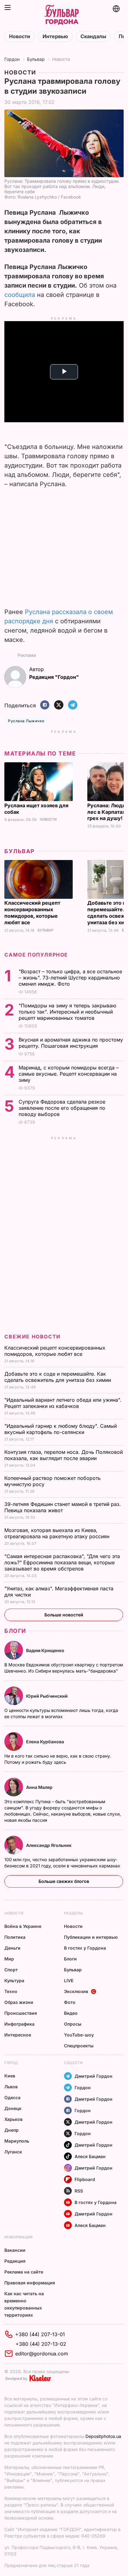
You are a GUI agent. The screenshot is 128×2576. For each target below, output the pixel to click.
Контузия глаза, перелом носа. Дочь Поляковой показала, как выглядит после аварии (64, 1455)
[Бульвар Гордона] (62, 15)
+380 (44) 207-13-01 (40, 2334)
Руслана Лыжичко (26, 721)
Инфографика (19, 2024)
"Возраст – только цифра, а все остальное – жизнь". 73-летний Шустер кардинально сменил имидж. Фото (70, 978)
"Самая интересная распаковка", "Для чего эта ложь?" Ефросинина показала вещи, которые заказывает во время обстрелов (62, 1562)
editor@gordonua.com (42, 2354)
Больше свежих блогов (64, 1881)
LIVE (69, 1980)
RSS (79, 2191)
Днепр (11, 2130)
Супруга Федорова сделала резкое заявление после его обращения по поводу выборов (62, 1108)
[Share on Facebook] (45, 705)
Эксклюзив (76, 1991)
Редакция (15, 2261)
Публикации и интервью (91, 1937)
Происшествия (21, 2013)
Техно (11, 1991)
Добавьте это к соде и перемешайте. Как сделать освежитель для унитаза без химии (58, 1377)
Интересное (18, 2035)
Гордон (12, 59)
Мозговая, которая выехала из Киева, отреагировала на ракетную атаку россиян (58, 1533)
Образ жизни (19, 2002)
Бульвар (36, 59)
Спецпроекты (79, 2046)
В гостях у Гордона (85, 1948)
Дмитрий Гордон (94, 2076)
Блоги (15, 1631)
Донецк (13, 2108)
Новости (20, 36)
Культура (14, 1980)
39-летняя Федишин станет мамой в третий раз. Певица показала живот (63, 1507)
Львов (11, 2087)
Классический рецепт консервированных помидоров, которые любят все (32, 913)
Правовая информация (30, 2283)
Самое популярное (36, 955)
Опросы (73, 2024)
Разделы (73, 1913)
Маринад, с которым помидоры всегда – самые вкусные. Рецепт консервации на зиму (69, 1074)
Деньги (12, 1948)
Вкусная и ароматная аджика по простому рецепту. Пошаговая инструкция (71, 1043)
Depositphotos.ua (103, 2436)
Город (11, 2063)
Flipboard (85, 2179)
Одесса (12, 2097)
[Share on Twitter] (59, 705)
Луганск (13, 2152)
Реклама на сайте (24, 2272)
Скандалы (93, 36)
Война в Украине (23, 1926)
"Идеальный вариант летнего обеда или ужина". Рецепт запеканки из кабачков (63, 1403)
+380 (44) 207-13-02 (41, 2344)
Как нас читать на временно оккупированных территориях (24, 2304)
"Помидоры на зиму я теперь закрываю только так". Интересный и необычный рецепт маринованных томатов (67, 1012)
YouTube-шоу (79, 2035)
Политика (15, 1937)
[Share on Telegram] (73, 705)
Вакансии (15, 2250)
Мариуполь (17, 2141)
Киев (10, 2076)
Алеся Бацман (90, 2156)
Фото (70, 2002)
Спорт (11, 1970)
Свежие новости (32, 1337)
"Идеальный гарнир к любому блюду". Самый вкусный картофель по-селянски (61, 1429)
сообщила (20, 295)
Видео (71, 2013)
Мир (9, 1959)
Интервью (55, 36)
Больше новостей (64, 1615)
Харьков (14, 2119)
